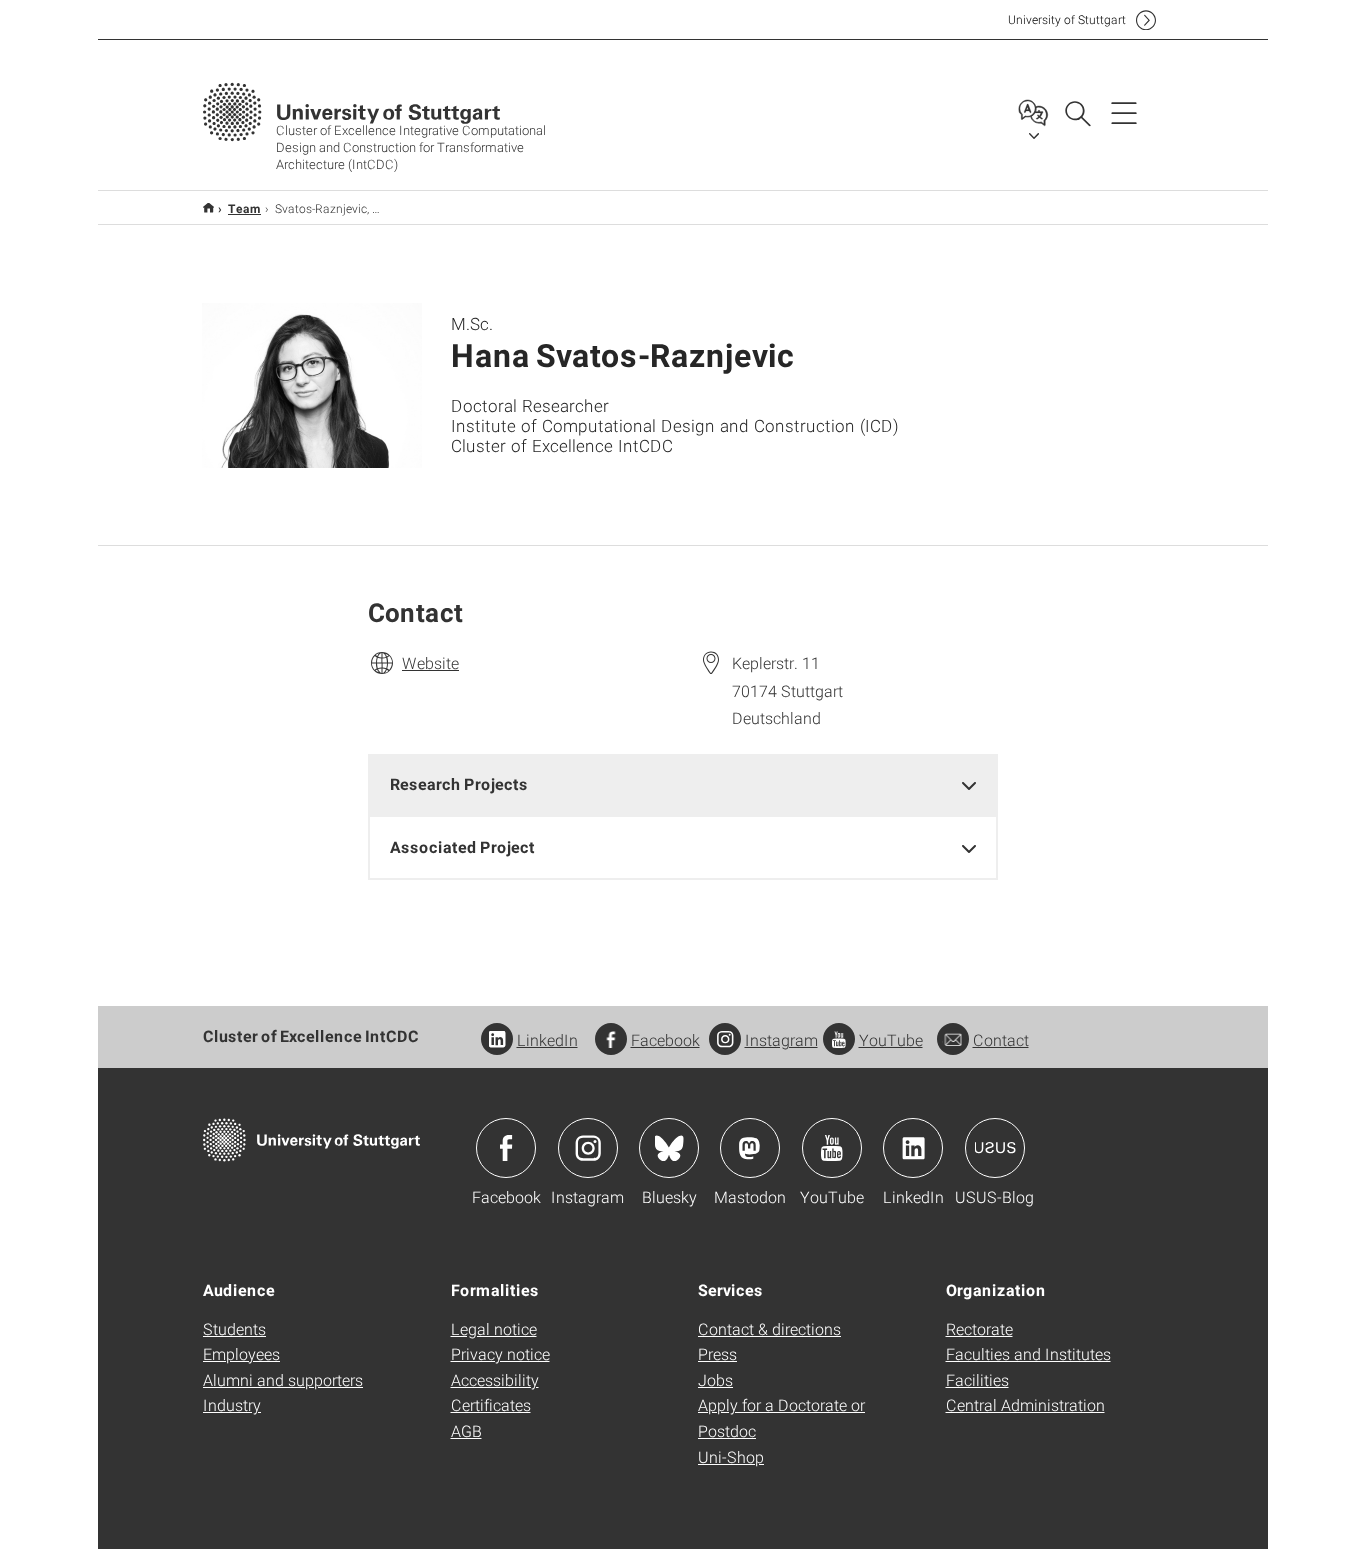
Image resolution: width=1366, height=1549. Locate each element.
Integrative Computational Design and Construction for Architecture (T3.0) (208, 207)
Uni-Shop (731, 1456)
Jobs (715, 1379)
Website (430, 662)
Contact (1001, 1039)
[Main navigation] (1124, 112)
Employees (241, 1353)
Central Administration (1025, 1404)
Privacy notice (500, 1353)
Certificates (491, 1404)
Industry (232, 1404)
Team (244, 208)
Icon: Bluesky (669, 1148)
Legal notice (494, 1328)
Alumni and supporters (283, 1379)
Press (717, 1353)
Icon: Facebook (506, 1148)
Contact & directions (769, 1328)
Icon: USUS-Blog (995, 1148)
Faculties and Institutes (1028, 1353)
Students (234, 1328)
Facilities (977, 1379)
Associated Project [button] (462, 846)
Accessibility (495, 1379)
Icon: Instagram (588, 1148)
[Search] (1077, 112)
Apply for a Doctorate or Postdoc (781, 1417)
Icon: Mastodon (750, 1148)
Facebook (665, 1039)
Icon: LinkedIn (913, 1148)
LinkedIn (547, 1039)
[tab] (683, 784)
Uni (1067, 19)
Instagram (781, 1039)
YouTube (891, 1039)
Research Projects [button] (459, 783)
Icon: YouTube (832, 1148)
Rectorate (979, 1328)
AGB (466, 1430)
